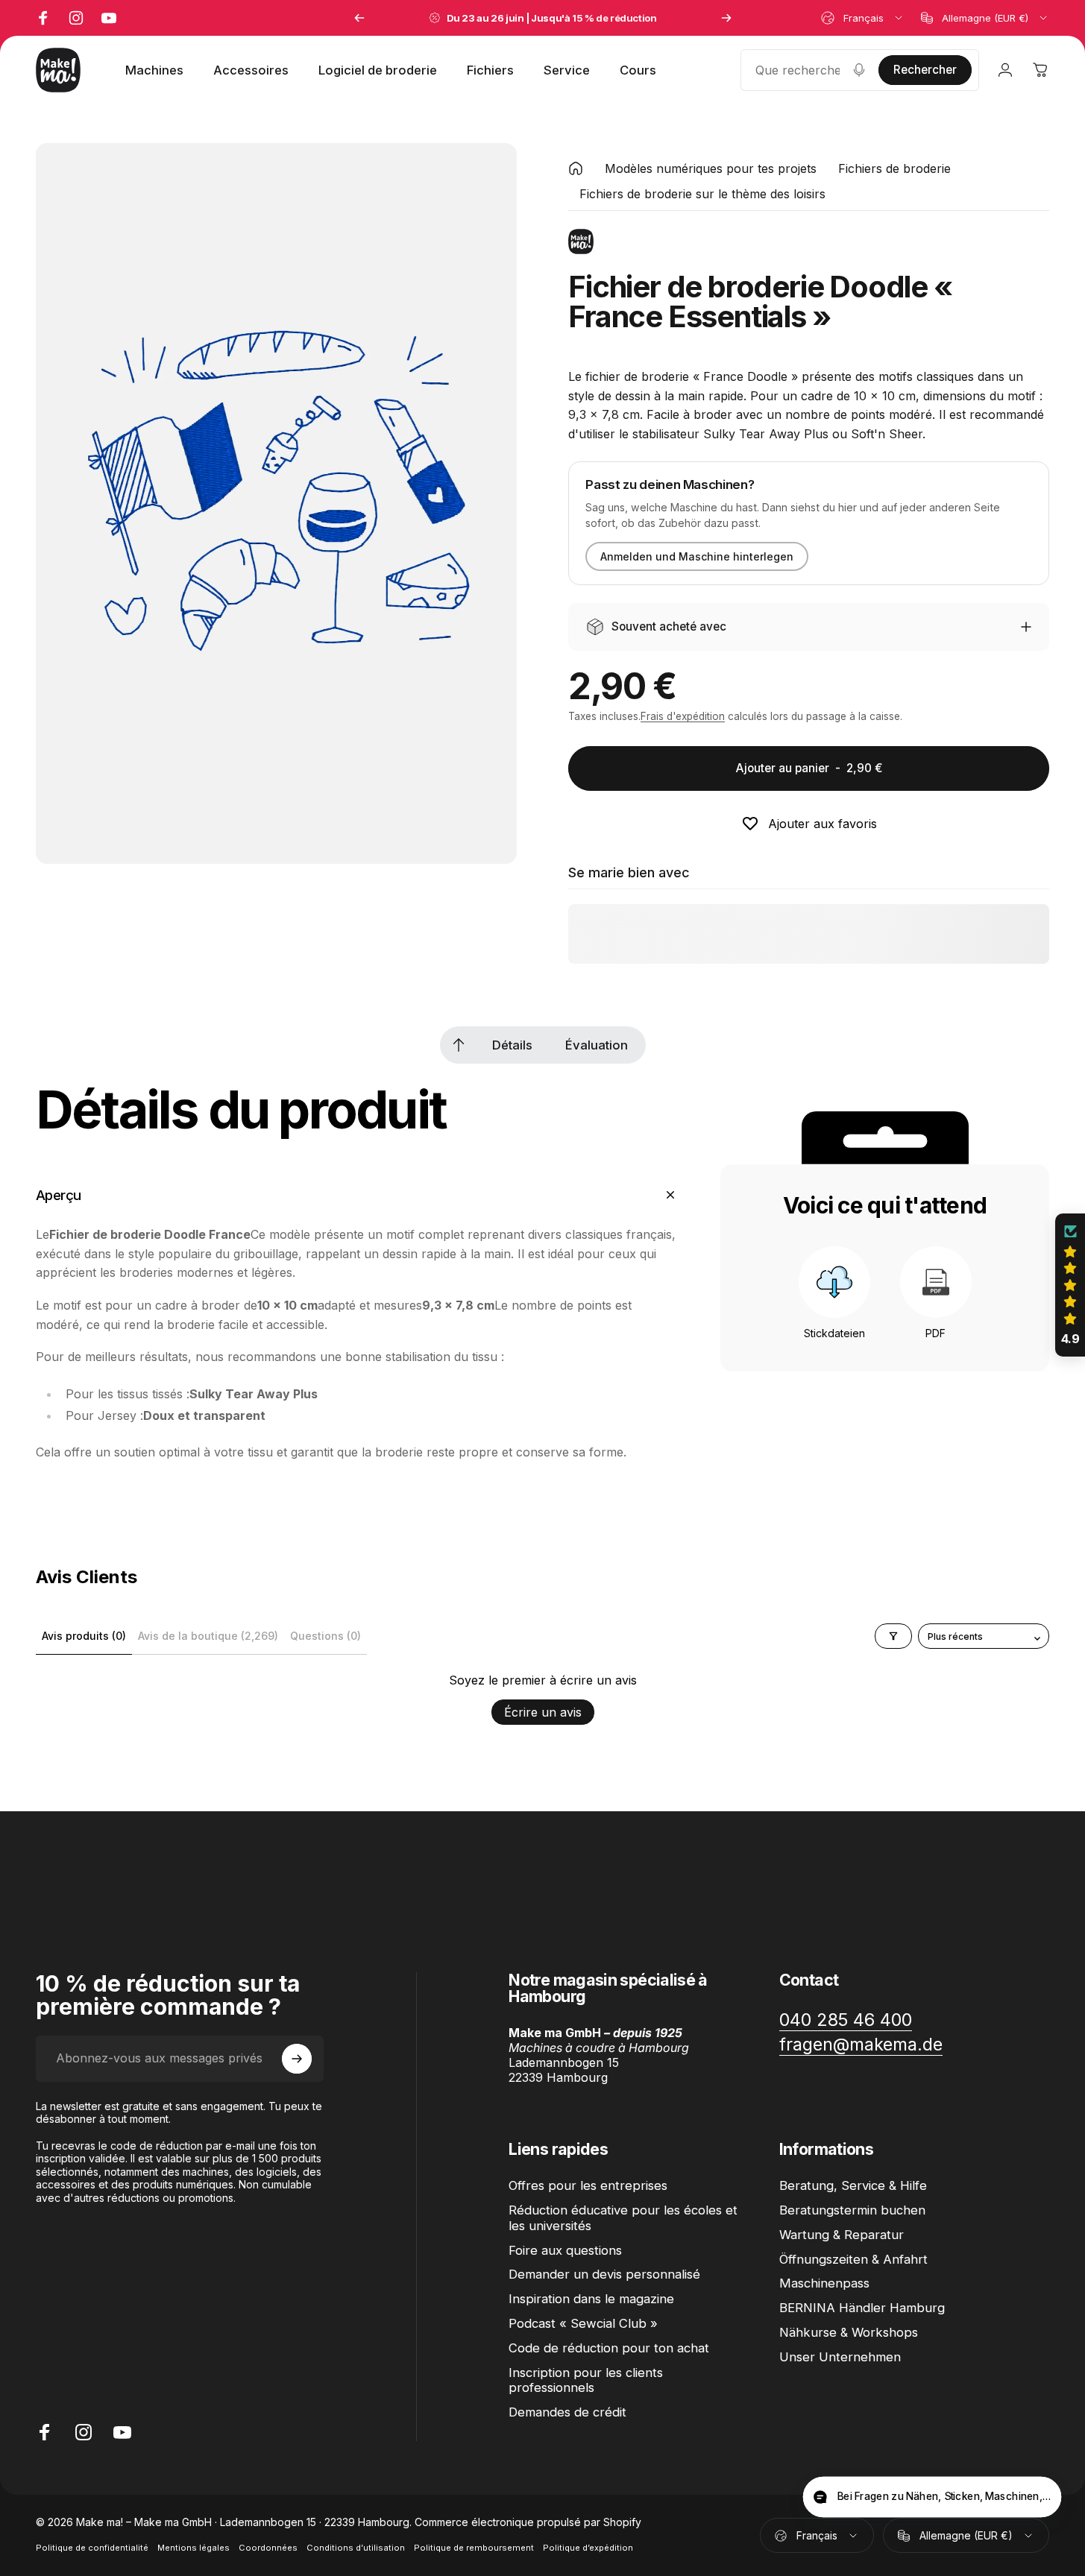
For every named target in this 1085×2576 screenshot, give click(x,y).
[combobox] (863, 18)
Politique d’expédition (588, 2548)
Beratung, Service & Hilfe (853, 2185)
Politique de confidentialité (92, 2548)
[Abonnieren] (297, 2059)
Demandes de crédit (567, 2412)
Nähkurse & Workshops (849, 2332)
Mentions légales (194, 2548)
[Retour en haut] (459, 1045)
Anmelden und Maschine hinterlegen (697, 556)
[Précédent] (359, 18)
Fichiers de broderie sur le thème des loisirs (702, 194)
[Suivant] (726, 18)
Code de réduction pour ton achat (609, 2348)
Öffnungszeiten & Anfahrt (853, 2259)
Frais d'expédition (683, 716)
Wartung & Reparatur (842, 2235)
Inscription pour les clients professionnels (586, 2380)
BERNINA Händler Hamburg (862, 2308)
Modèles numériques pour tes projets (711, 168)
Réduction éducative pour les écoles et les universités (623, 2218)
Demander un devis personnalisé (604, 2274)
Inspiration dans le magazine (591, 2299)
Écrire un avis (543, 1712)
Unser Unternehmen (840, 2357)
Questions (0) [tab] (325, 1636)
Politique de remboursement (474, 2548)
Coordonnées (268, 2548)
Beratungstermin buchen (852, 2210)
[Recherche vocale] (859, 70)
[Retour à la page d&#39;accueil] (576, 168)
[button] (1070, 1285)
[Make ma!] (581, 241)
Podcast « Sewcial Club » (583, 2323)
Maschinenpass (824, 2283)
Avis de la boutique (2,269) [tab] (208, 1636)
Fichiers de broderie (894, 168)
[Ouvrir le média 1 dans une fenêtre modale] (276, 503)
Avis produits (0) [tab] (84, 1636)
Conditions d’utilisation (356, 2548)
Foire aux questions (565, 2250)
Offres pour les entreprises (588, 2185)
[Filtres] (893, 1636)
